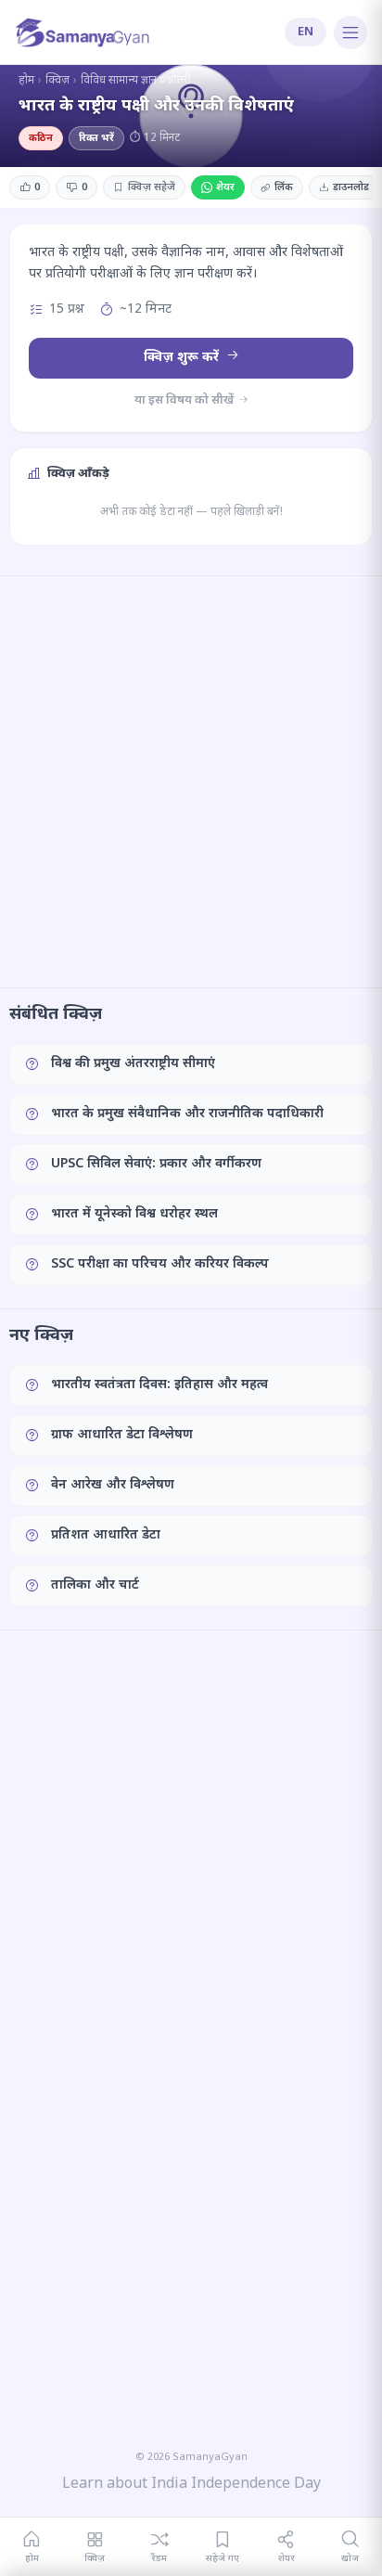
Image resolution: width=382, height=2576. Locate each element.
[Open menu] (350, 32)
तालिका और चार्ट (95, 1585)
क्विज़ (57, 81)
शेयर (225, 187)
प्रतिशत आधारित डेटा (106, 1535)
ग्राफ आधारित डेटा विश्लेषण (122, 1435)
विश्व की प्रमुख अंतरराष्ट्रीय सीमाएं (133, 1064)
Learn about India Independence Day (191, 2485)
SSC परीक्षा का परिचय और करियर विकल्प (160, 1264)
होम (26, 81)
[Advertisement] (191, 781)
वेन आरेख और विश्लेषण (113, 1485)
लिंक (284, 187)
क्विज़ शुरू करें (183, 358)
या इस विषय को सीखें (185, 400)
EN (306, 32)
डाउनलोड (351, 187)
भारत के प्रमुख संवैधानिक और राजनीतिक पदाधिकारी (187, 1114)
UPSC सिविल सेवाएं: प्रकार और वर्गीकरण (156, 1164)
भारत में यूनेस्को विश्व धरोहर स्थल (134, 1214)
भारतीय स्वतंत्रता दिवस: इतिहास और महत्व (159, 1385)
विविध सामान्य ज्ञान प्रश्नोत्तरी (136, 81)
